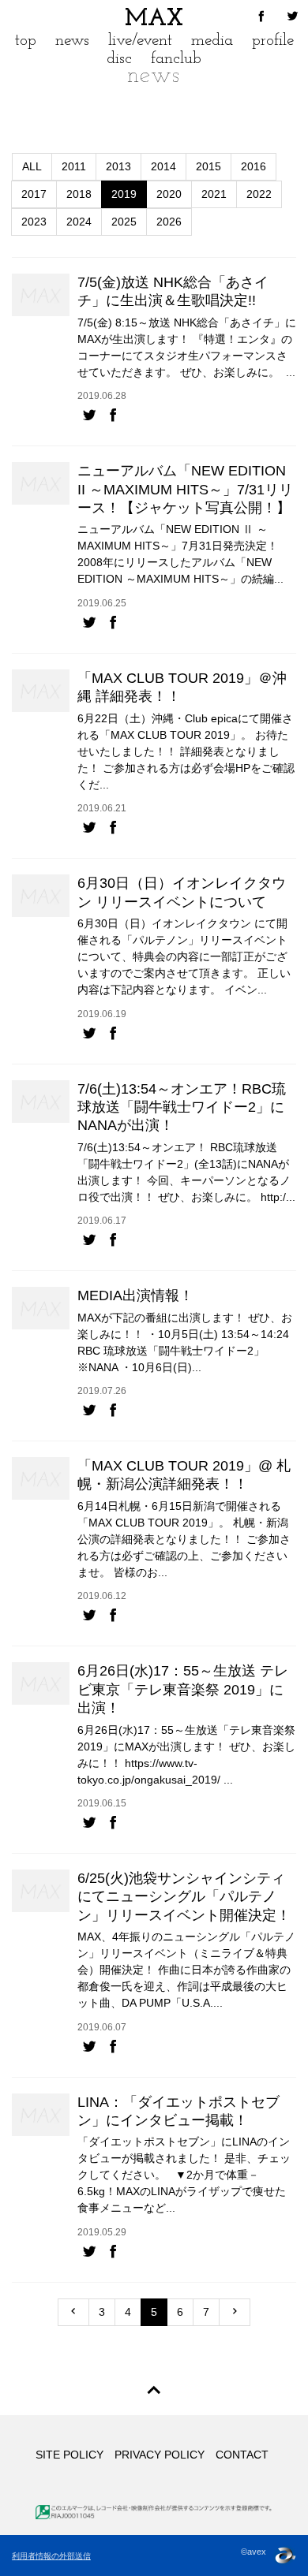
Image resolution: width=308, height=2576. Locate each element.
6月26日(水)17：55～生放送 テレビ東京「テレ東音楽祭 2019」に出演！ (183, 1689)
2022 (259, 194)
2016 (254, 166)
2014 (163, 166)
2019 (124, 194)
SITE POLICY (69, 2455)
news (72, 41)
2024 (79, 222)
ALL (32, 166)
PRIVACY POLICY (160, 2455)
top (26, 41)
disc (119, 59)
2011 (74, 166)
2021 (214, 194)
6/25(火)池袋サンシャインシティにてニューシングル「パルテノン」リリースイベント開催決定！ (184, 1897)
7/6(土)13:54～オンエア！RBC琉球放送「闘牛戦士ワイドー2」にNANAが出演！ (182, 1107)
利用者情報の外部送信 (51, 2556)
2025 (124, 222)
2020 (169, 194)
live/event (140, 41)
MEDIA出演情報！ (135, 1295)
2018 (79, 194)
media (212, 41)
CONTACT (242, 2455)
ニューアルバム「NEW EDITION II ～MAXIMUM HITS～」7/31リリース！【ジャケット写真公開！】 (185, 489)
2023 (34, 222)
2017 (34, 194)
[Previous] (73, 2312)
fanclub (176, 59)
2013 (118, 166)
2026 (169, 222)
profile (273, 41)
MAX (154, 19)
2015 (208, 166)
